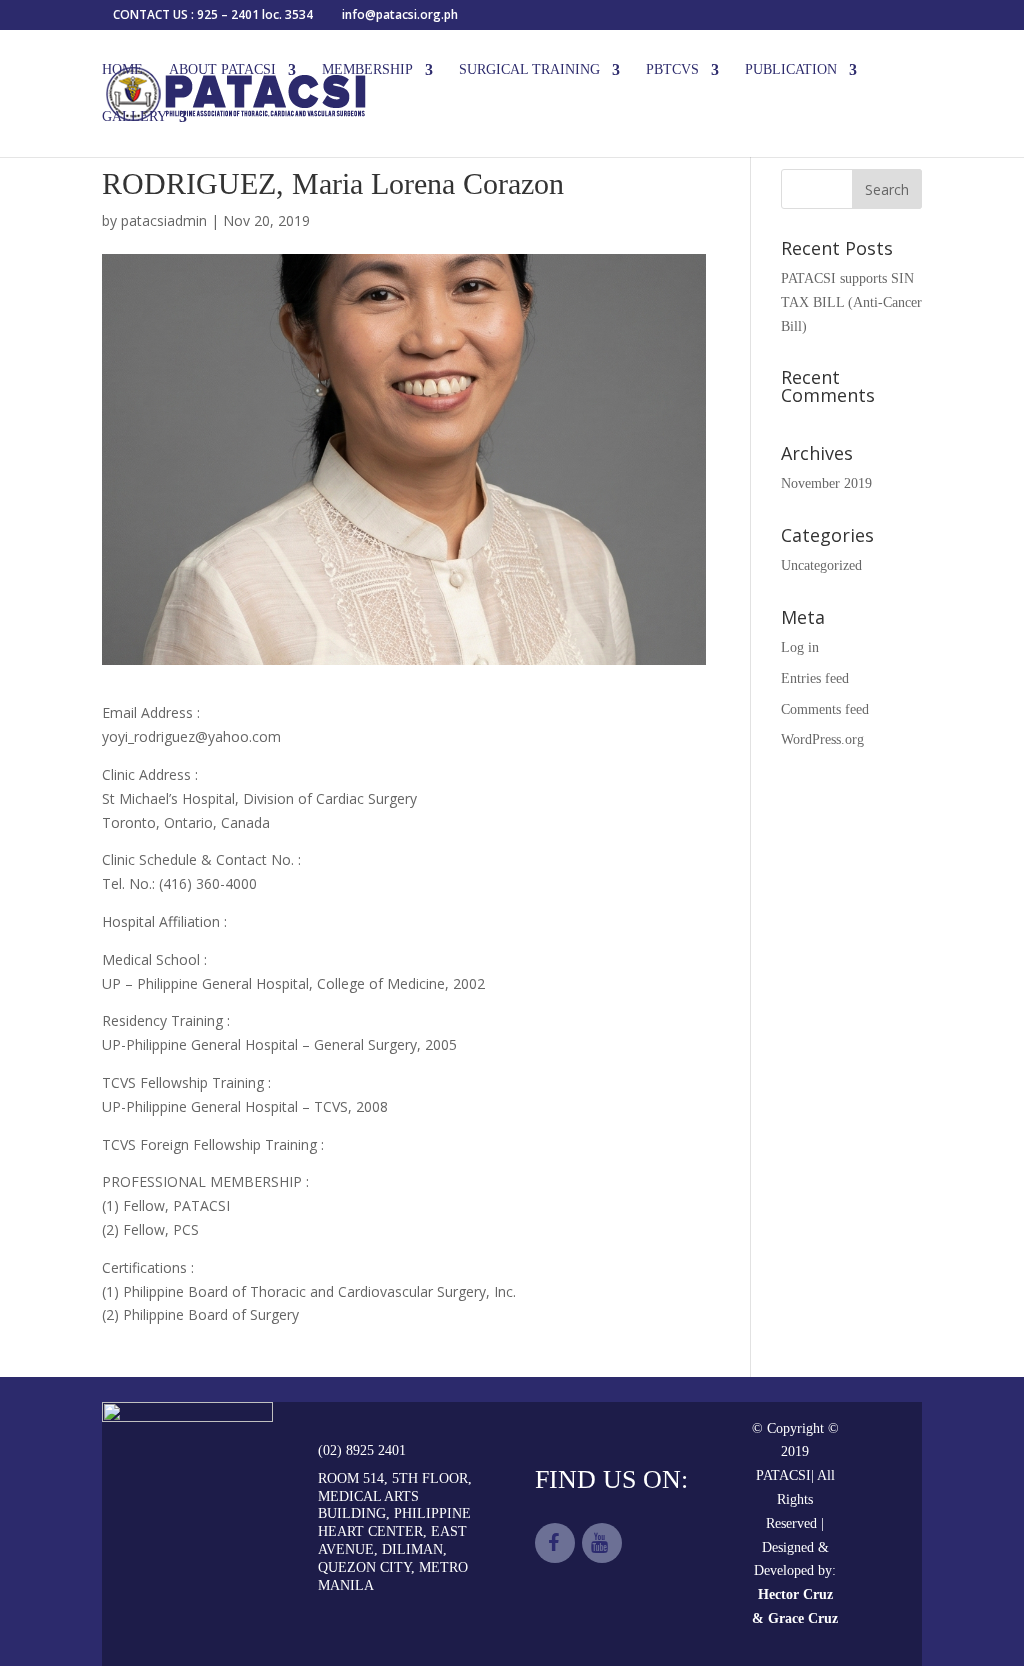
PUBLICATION (791, 70)
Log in (800, 647)
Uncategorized (821, 565)
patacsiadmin (164, 220)
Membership (367, 70)
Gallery (134, 117)
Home (122, 70)
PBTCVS (672, 70)
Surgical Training (529, 70)
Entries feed (815, 678)
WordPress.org (822, 739)
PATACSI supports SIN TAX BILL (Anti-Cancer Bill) (851, 302)
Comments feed (825, 709)
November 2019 (826, 483)
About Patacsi (222, 70)
